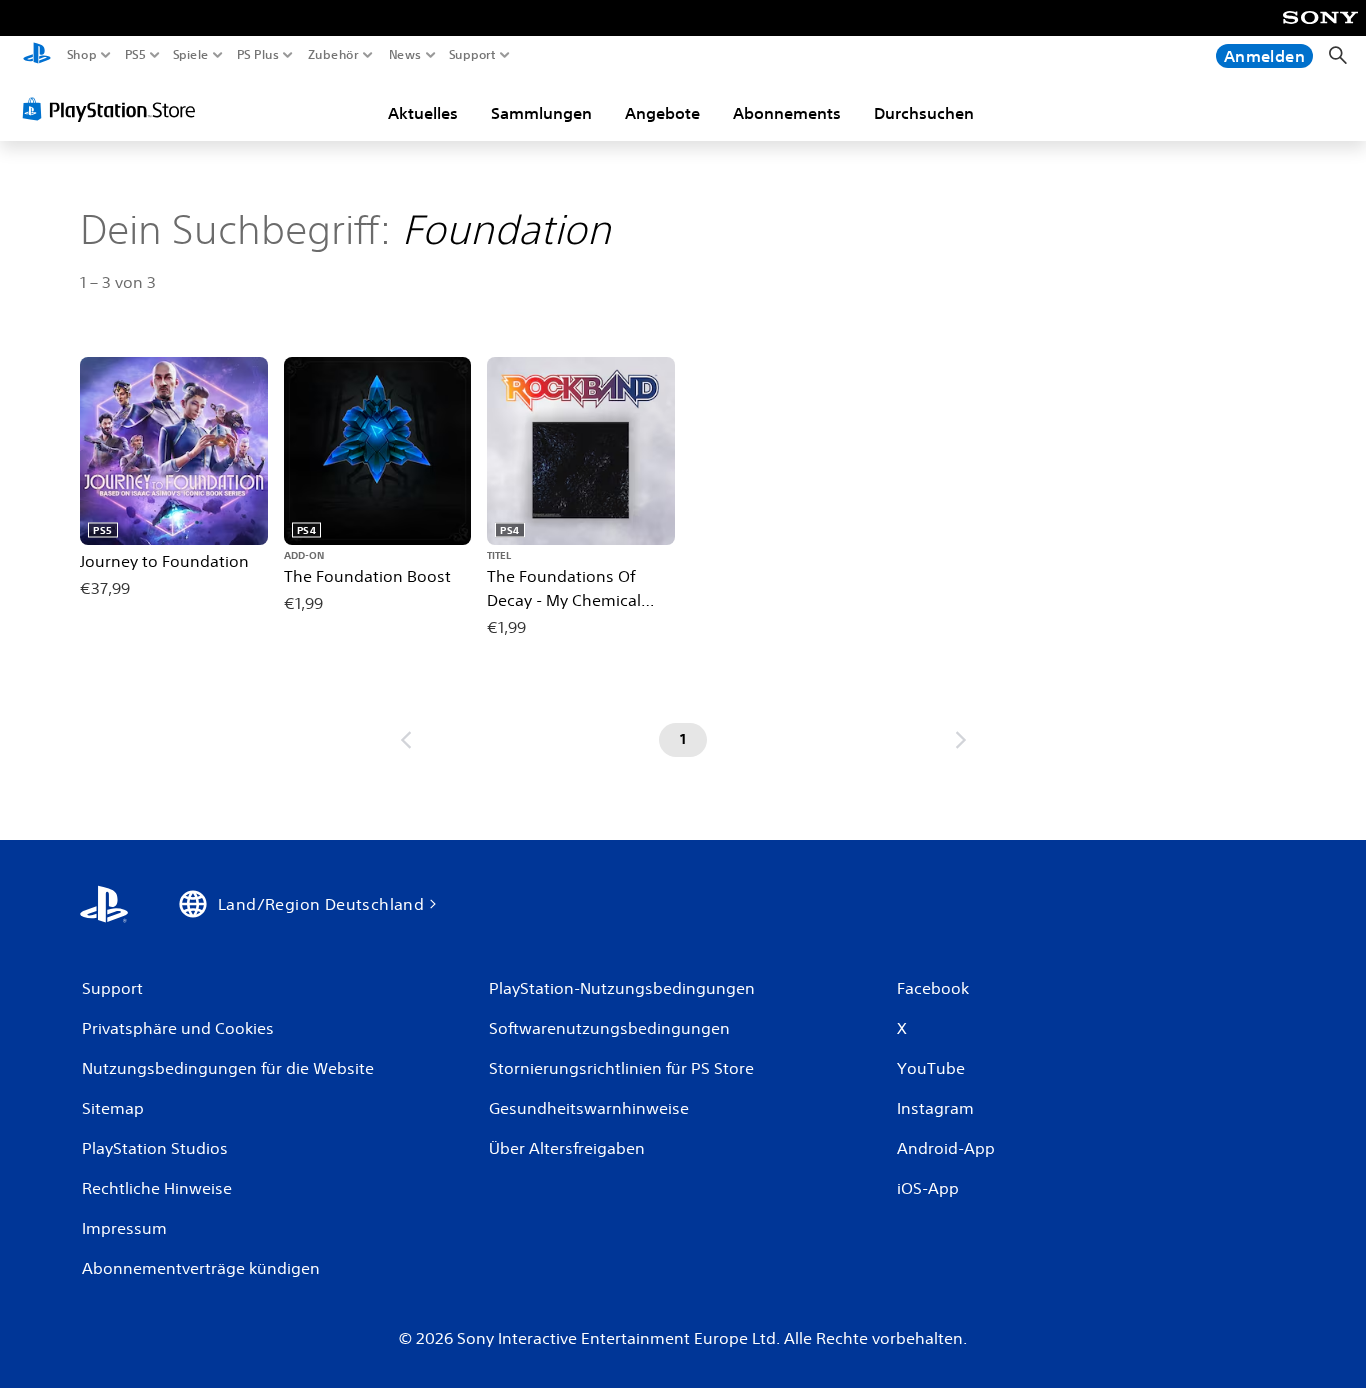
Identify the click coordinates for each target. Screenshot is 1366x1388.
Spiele (190, 55)
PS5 (134, 55)
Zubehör (333, 55)
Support (473, 55)
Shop (82, 55)
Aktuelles (423, 113)
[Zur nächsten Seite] (961, 740)
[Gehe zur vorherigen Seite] (406, 740)
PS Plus (258, 55)
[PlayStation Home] (37, 55)
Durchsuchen (924, 113)
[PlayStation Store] (114, 109)
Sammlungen (541, 113)
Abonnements (787, 113)
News (404, 55)
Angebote (662, 113)
